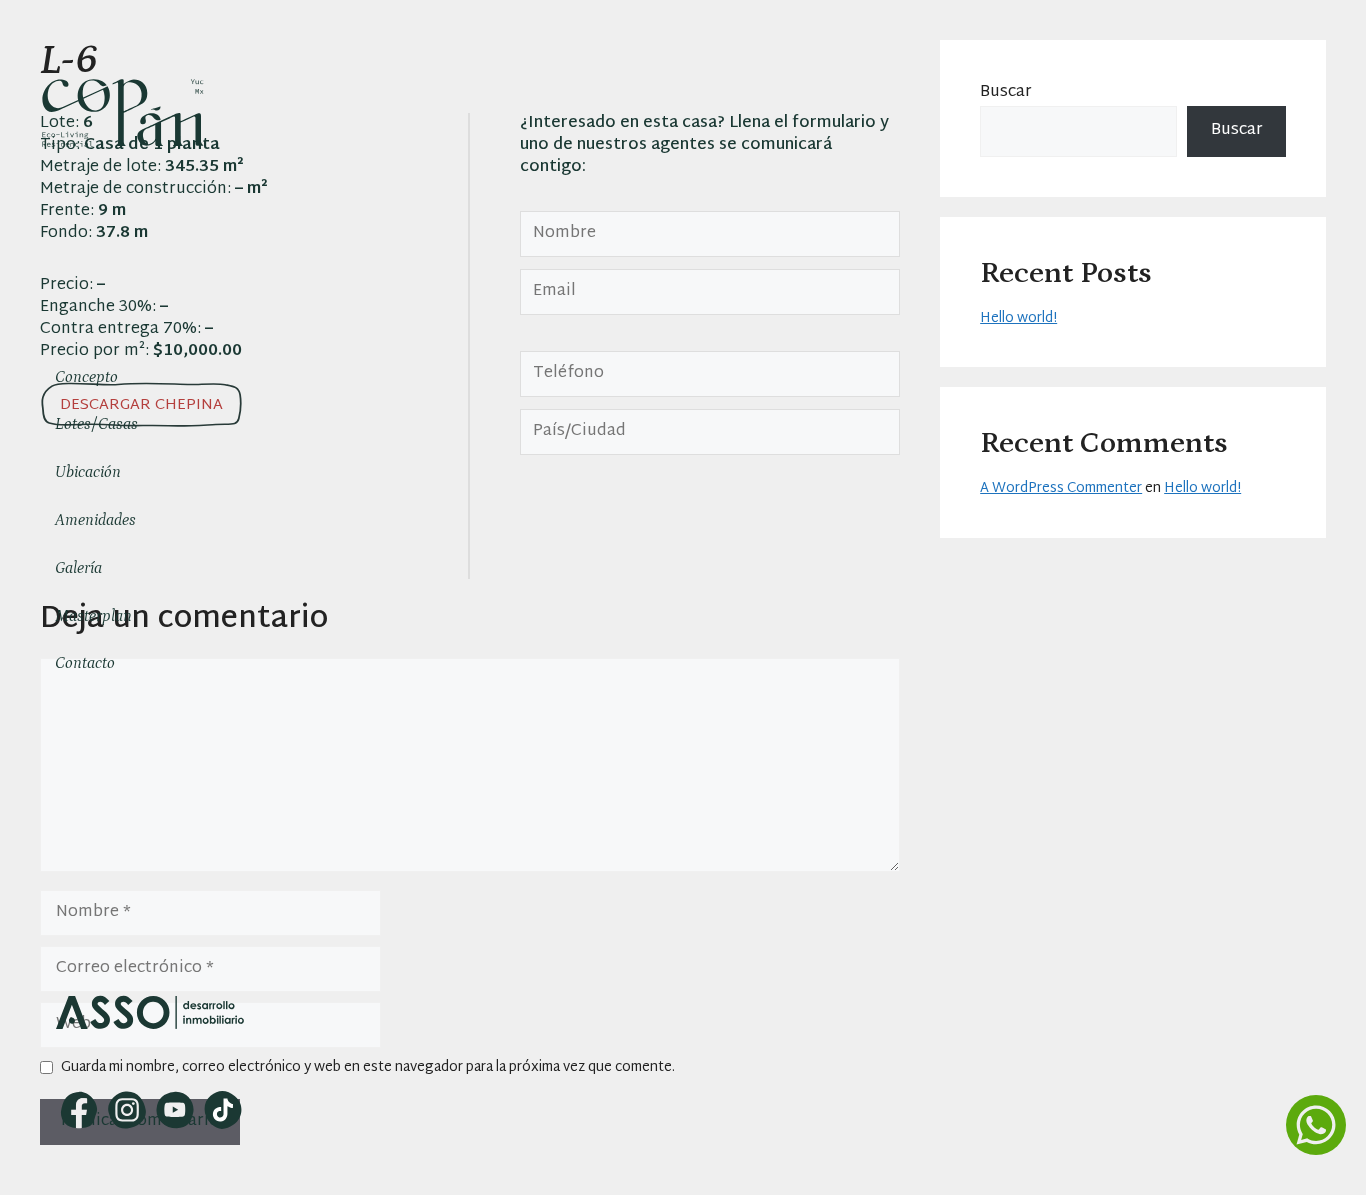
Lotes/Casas (96, 424)
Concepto (86, 377)
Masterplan (93, 616)
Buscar (1006, 92)
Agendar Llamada (152, 1062)
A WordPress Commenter (1061, 488)
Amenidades (95, 520)
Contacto (85, 663)
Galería (78, 568)
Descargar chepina (141, 405)
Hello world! (1018, 318)
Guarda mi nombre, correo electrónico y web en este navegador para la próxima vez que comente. (368, 1068)
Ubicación (88, 472)
